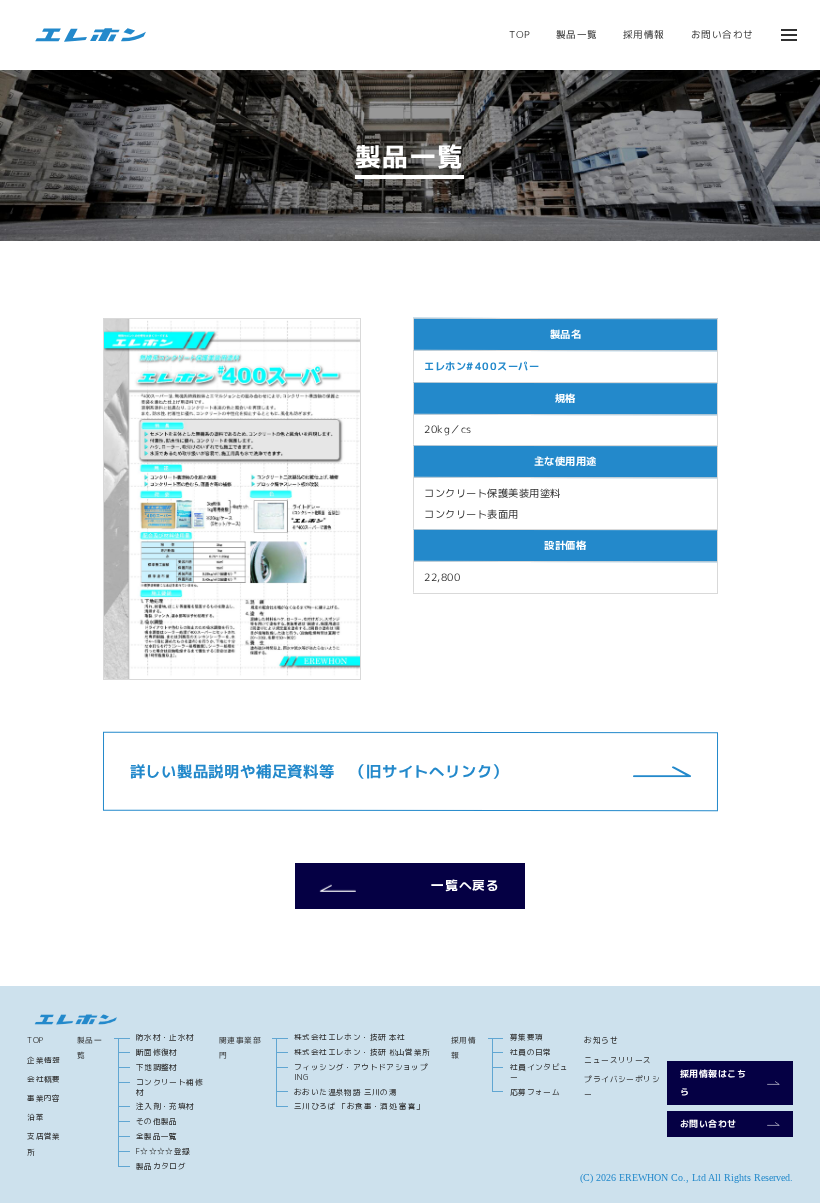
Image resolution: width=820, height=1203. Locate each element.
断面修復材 (157, 1052)
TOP (519, 34)
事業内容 (44, 1098)
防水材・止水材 (165, 1037)
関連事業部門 (240, 1047)
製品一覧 (577, 34)
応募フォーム (535, 1092)
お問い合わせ (722, 34)
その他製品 (157, 1121)
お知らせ (601, 1040)
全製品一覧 (157, 1136)
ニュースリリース (617, 1060)
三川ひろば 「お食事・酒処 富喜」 (359, 1106)
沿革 (35, 1117)
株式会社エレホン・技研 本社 (349, 1037)
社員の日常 (531, 1052)
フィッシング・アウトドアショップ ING (361, 1071)
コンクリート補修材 (169, 1086)
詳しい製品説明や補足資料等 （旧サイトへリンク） (318, 770)
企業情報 (44, 1060)
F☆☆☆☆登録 (163, 1151)
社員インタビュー (539, 1071)
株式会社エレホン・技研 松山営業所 (362, 1052)
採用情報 (644, 34)
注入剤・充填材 (165, 1106)
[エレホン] (86, 35)
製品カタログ (161, 1166)
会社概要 (44, 1079)
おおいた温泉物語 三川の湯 (345, 1092)
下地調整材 (157, 1067)
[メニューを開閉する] (789, 35)
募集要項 (527, 1037)
